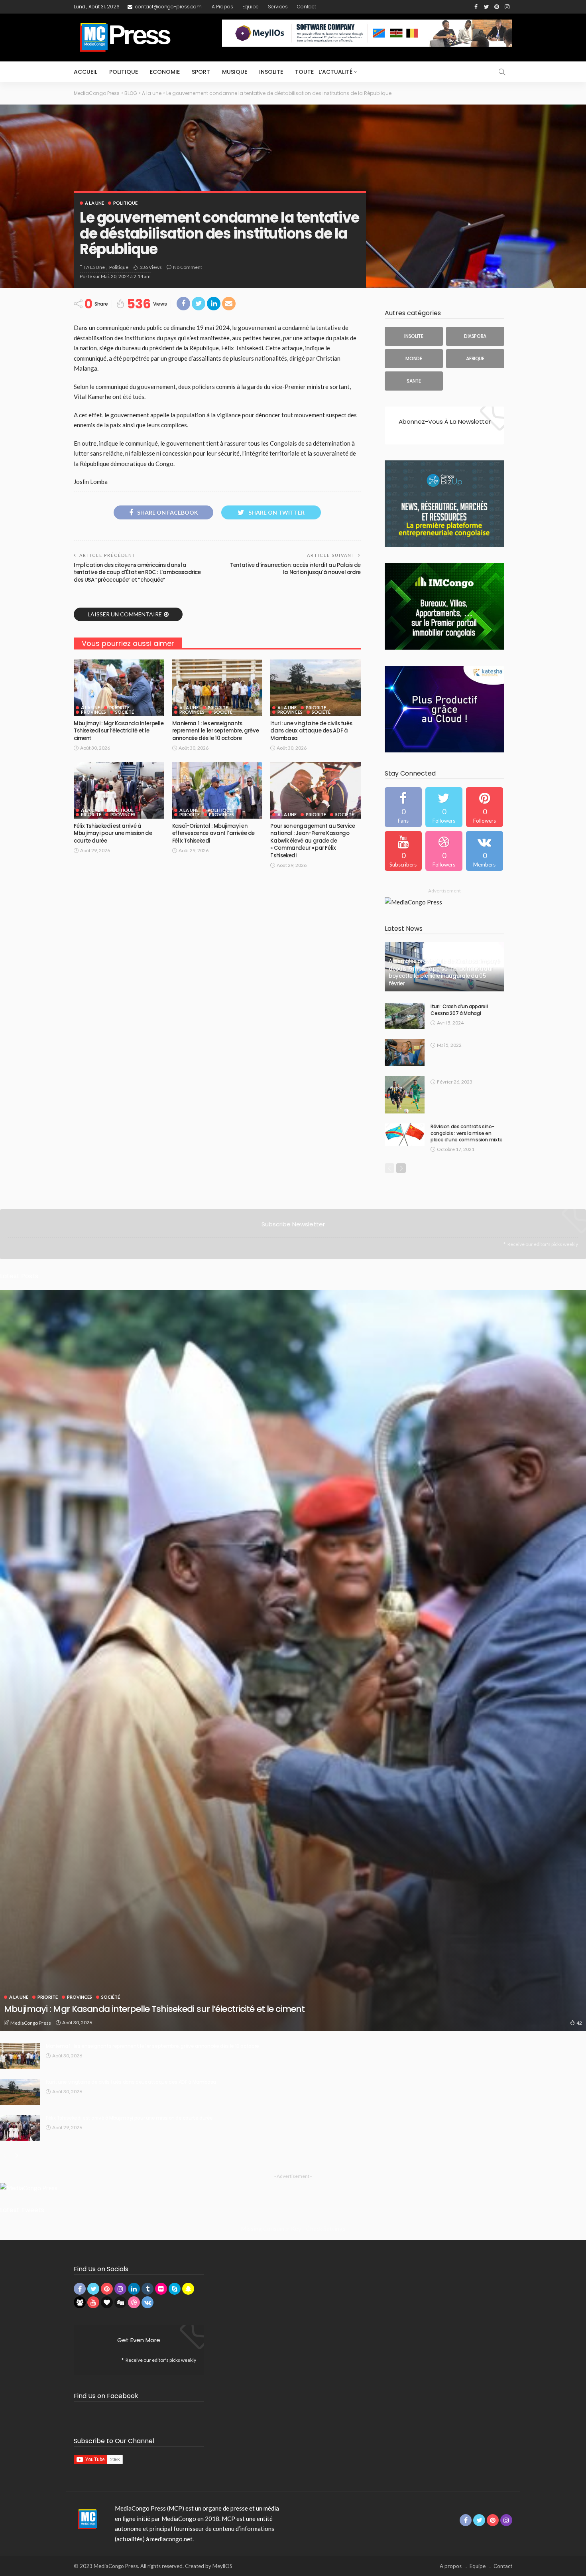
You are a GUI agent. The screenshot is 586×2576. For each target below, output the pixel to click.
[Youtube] (403, 851)
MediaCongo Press (31, 2023)
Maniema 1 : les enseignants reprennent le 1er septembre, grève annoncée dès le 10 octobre (216, 731)
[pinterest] (485, 807)
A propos (222, 7)
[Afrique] (475, 359)
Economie (165, 72)
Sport (201, 72)
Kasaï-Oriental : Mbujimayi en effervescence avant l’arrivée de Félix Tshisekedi (213, 833)
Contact (307, 7)
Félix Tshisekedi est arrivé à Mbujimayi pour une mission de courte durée (113, 833)
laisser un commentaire (125, 614)
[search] (502, 72)
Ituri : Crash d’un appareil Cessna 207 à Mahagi (459, 1010)
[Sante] (414, 381)
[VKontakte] (485, 851)
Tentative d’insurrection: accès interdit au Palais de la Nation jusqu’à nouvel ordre (295, 569)
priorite (119, 708)
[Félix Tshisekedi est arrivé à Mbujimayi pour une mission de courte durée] (119, 790)
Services (278, 7)
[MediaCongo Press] (86, 2519)
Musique (235, 72)
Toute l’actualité (324, 72)
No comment (188, 267)
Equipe (251, 7)
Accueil (86, 72)
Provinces (93, 712)
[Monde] (414, 359)
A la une (94, 203)
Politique (124, 72)
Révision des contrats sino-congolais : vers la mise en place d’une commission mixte (467, 1133)
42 (579, 2023)
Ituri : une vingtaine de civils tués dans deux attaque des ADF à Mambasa (311, 731)
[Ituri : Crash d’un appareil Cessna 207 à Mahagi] (405, 1016)
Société (125, 712)
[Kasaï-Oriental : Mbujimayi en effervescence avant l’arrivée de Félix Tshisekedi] (217, 790)
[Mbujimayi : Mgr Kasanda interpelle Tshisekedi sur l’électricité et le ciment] (119, 688)
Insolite (271, 72)
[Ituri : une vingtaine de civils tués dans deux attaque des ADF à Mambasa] (316, 688)
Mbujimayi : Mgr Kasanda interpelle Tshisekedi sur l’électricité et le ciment (119, 731)
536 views (151, 267)
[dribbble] (444, 851)
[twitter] (444, 807)
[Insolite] (414, 336)
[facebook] (403, 807)
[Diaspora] (475, 336)
